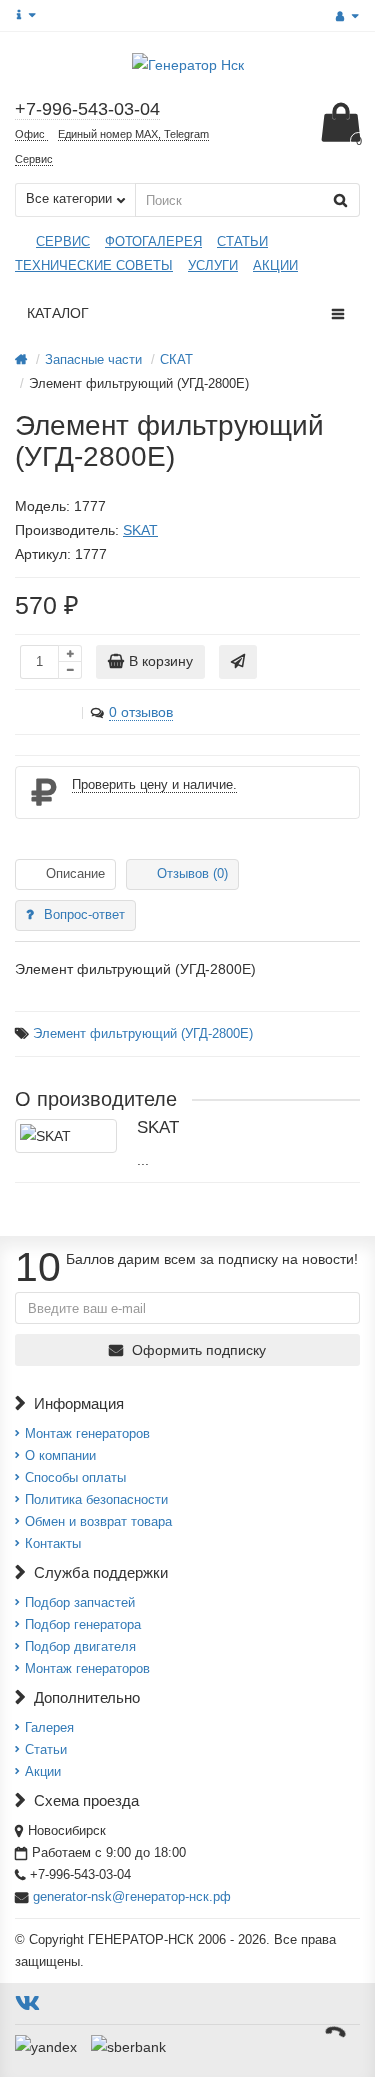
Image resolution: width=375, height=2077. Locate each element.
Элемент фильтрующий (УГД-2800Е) (143, 1034)
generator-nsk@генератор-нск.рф (132, 1896)
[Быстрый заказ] (238, 662)
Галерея (49, 1727)
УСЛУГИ (213, 265)
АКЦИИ (275, 265)
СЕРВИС (63, 241)
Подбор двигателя (80, 1646)
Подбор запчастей (80, 1602)
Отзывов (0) (192, 873)
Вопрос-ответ (84, 914)
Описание (75, 873)
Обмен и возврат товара (98, 1521)
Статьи (46, 1749)
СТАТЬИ (242, 241)
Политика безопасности (96, 1499)
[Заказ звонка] (335, 2032)
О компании (60, 1455)
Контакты (53, 1543)
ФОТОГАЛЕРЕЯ (153, 241)
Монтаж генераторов (87, 1433)
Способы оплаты (75, 1477)
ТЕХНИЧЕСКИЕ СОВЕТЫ (94, 265)
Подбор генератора (83, 1624)
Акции (43, 1771)
